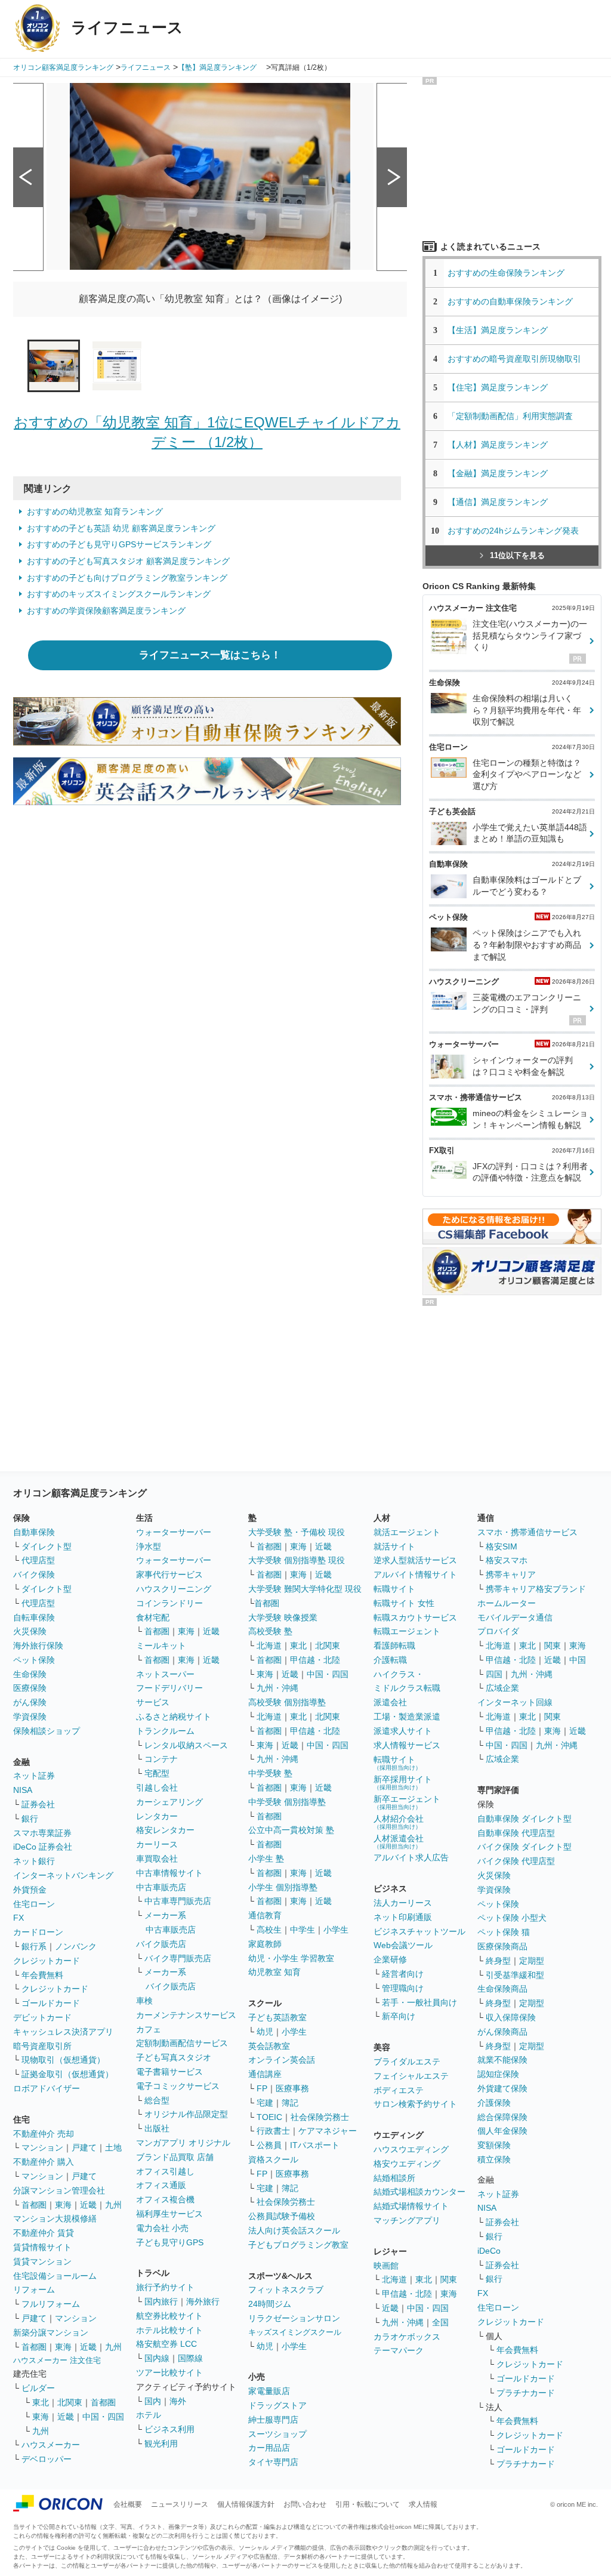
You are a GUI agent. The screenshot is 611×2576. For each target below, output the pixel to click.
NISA (23, 1790)
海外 (178, 2401)
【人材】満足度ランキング (498, 445)
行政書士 (273, 2131)
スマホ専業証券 (42, 1833)
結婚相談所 (394, 2178)
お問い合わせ (305, 2504)
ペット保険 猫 (504, 1932)
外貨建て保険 (502, 2088)
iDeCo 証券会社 (43, 1847)
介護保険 (494, 2103)
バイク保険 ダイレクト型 (524, 1847)
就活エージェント (407, 1532)
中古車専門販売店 (178, 1901)
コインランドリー (169, 1603)
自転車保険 (34, 1617)
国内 (153, 2401)
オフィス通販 (161, 2185)
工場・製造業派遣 (407, 1717)
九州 (113, 2205)
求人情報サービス (407, 1745)
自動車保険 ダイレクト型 (524, 1819)
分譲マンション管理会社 (59, 2190)
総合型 (157, 2100)
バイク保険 (34, 1574)
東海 (63, 2205)
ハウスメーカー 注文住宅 (57, 2360)
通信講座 (265, 2074)
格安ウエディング (407, 2164)
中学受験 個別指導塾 (287, 1802)
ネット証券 (34, 1776)
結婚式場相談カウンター (419, 2192)
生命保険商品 (502, 1989)
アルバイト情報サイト (415, 1574)
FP (262, 2088)
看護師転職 (394, 1646)
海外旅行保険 (38, 1646)
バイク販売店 (161, 1944)
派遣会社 (390, 1702)
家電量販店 (269, 2391)
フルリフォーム (51, 2304)
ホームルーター (507, 1603)
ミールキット (161, 1646)
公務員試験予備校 (282, 2216)
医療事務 (292, 2088)
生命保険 (30, 1674)
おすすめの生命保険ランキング (506, 273)
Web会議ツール (403, 1945)
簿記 (290, 2103)
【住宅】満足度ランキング (506, 387)
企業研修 (390, 1959)
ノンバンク (76, 1946)
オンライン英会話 (282, 2060)
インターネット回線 (515, 1702)
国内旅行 (161, 2301)
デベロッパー (47, 2459)
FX (18, 1918)
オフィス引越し (165, 2171)
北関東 (70, 2402)
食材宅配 (153, 1617)
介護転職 (390, 1660)
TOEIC (269, 2117)
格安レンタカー (165, 1830)
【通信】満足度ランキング (502, 502)
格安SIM (502, 1546)
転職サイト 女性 (404, 1603)
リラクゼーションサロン (294, 2318)
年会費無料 (42, 1975)
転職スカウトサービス (415, 1617)
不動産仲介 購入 (44, 2162)
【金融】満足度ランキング (502, 473)
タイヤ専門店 (273, 2462)
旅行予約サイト (165, 2287)
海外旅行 (203, 2301)
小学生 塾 (266, 1859)
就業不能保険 (502, 2060)
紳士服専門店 (273, 2420)
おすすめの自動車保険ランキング (510, 301)
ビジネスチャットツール (419, 1931)
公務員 (269, 2145)
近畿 (88, 2205)
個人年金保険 (502, 2131)
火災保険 (30, 1631)
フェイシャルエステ (411, 2076)
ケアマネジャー (328, 2131)
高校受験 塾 (270, 1631)
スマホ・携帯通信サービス (527, 1532)
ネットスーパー (165, 1674)
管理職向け (403, 1988)
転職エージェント (407, 1631)
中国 (578, 1660)
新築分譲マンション (51, 2332)
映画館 (386, 2266)
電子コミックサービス (178, 2086)
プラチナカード (526, 2393)
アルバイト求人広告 (411, 1857)
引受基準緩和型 (515, 1975)
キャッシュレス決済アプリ (63, 2032)
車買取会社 (157, 1859)
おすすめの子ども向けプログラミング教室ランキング (127, 578)
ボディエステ (399, 2090)
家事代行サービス (169, 1574)
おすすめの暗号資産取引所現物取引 (514, 359)
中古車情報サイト (169, 1873)
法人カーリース (403, 1903)
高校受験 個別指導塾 (287, 1702)
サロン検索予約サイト (415, 2104)
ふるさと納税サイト (174, 1717)
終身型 (498, 1961)
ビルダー (38, 2388)
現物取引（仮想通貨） (63, 2060)
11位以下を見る (517, 555)
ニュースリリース (180, 2504)
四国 (494, 1674)
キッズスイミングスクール (295, 2332)
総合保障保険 (502, 2117)
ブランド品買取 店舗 (175, 2157)
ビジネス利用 (169, 2429)
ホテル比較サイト (169, 2330)
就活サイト (394, 1546)
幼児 (265, 2032)
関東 (449, 2279)
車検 (144, 2001)
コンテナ (161, 1759)
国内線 (157, 2358)
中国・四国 (103, 2417)
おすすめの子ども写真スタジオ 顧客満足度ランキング (128, 561)
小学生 (336, 1930)
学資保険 (30, 1717)
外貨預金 (30, 1890)
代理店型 (38, 1560)
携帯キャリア (511, 1574)
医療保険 (30, 1688)
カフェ (149, 2029)
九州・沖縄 (277, 1688)
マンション (42, 2147)
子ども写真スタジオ (174, 2057)
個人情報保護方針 (246, 2504)
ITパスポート (315, 2145)
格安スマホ (507, 1560)
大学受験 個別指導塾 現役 (297, 1560)
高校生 (269, 1930)
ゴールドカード (51, 2003)
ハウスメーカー (51, 2445)
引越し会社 (157, 1788)
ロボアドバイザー (47, 2088)
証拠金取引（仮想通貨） (67, 2074)
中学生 (303, 1930)
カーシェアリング (169, 1802)
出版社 (157, 2128)
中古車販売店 (161, 1887)
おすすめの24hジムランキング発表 (513, 531)
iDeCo (489, 2251)
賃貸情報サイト (42, 2247)
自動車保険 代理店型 (516, 1833)
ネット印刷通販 (403, 1917)
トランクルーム (165, 1731)
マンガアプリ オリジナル (183, 2143)
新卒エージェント (407, 1802)
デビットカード (42, 2017)
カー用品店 (269, 2448)
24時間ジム (270, 2304)
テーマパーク (399, 2350)
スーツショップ (277, 2434)
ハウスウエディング (411, 2149)
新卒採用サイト (403, 1782)
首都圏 (34, 2205)
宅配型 (157, 1773)
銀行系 (34, 1946)
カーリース (157, 1844)
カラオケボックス (407, 2337)
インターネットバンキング (63, 1875)
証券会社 (38, 1804)
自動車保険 (34, 1532)
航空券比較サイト (169, 2316)
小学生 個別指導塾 (283, 1887)
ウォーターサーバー (174, 1532)
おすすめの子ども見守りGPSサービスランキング (119, 544)
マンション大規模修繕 (55, 2218)
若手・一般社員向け (419, 2002)
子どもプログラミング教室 (298, 2245)
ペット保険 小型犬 (512, 1918)
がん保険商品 (502, 2032)
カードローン (38, 1932)
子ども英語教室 (277, 2017)
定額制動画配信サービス (182, 2043)
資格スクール (273, 2159)
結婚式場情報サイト (411, 2206)
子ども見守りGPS (170, 2242)
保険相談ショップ (47, 1731)
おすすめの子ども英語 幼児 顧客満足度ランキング (121, 528)
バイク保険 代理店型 (516, 1861)
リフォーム (34, 2290)
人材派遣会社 (399, 1842)
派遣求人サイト (403, 1731)
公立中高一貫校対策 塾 (291, 1830)
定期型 (532, 1961)
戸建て (84, 2147)
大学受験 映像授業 (283, 1617)
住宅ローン (34, 1904)
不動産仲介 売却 (44, 2134)
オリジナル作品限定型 (186, 2114)
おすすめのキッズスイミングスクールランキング (119, 594)
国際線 (190, 2358)
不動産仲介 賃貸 (44, 2233)
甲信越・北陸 (315, 1660)
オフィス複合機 (165, 2199)
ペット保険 (34, 1660)
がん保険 (30, 1702)
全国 (440, 2322)
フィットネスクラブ (286, 2290)
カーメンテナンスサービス (186, 2015)
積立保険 (494, 2159)
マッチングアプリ (407, 2220)
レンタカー (157, 1816)
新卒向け (399, 2016)
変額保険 (494, 2145)
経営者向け (403, 1974)
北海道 (269, 1646)
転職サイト (394, 1589)
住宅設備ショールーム (55, 2276)
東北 (41, 2402)
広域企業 (502, 1688)
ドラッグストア (277, 2405)
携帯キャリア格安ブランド (536, 1589)
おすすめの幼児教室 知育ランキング (95, 511)
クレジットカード (47, 1961)
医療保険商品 (502, 1946)
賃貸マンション (42, 2261)
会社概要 (128, 2504)
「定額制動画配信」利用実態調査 (510, 416)
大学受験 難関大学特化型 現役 (305, 1589)
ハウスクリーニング (174, 1589)
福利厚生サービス (169, 2214)
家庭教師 (265, 1944)
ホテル (149, 2415)
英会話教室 (269, 2046)
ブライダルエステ (407, 2062)
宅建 (265, 2103)
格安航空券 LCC (166, 2344)
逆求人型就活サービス (415, 1560)
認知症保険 (498, 2074)
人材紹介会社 (399, 1822)
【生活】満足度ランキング (502, 330)
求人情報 (423, 2504)
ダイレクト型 (47, 1546)
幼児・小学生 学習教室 (291, 1958)
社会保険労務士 (320, 2117)
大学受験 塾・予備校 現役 (297, 1532)
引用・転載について (368, 2504)
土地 (113, 2147)
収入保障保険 (511, 2017)
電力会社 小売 (162, 2228)
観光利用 (161, 2443)
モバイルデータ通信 (515, 1617)
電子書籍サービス (169, 2072)
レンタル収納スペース (186, 1745)
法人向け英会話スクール (294, 2230)
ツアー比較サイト (169, 2372)
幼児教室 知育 (274, 1972)
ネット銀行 (34, 1861)
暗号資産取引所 (42, 2046)
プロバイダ (498, 1631)
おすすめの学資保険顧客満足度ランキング (106, 611)
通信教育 (265, 1915)
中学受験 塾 (270, 1773)
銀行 (30, 1819)
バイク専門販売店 (178, 1958)
